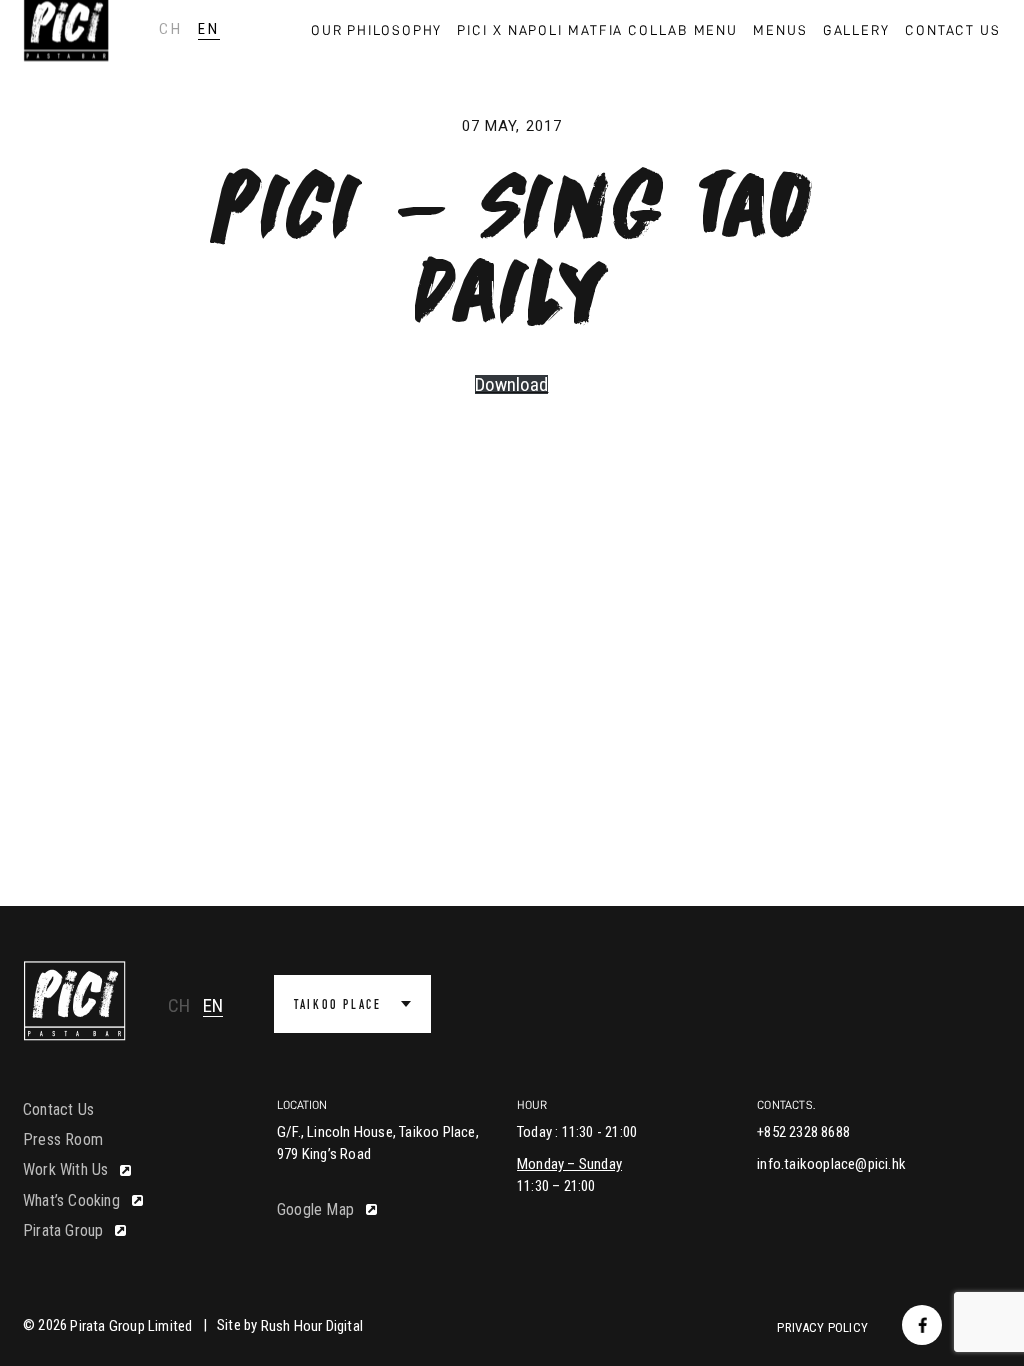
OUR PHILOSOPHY (377, 30)
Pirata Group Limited (131, 1326)
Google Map (315, 1209)
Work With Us (65, 1169)
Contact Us (58, 1109)
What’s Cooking (71, 1200)
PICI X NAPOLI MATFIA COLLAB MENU (597, 30)
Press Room (63, 1139)
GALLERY (856, 30)
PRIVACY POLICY (822, 1327)
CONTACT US (953, 30)
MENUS (780, 30)
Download (511, 384)
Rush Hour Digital (312, 1326)
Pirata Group (63, 1230)
